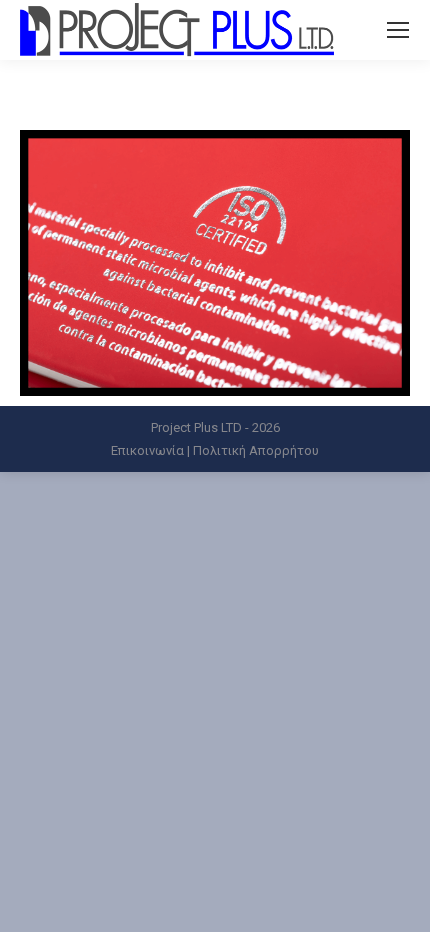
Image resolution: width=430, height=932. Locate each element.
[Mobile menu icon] (398, 30)
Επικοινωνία (147, 450)
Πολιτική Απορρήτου (256, 450)
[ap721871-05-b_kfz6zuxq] (215, 263)
